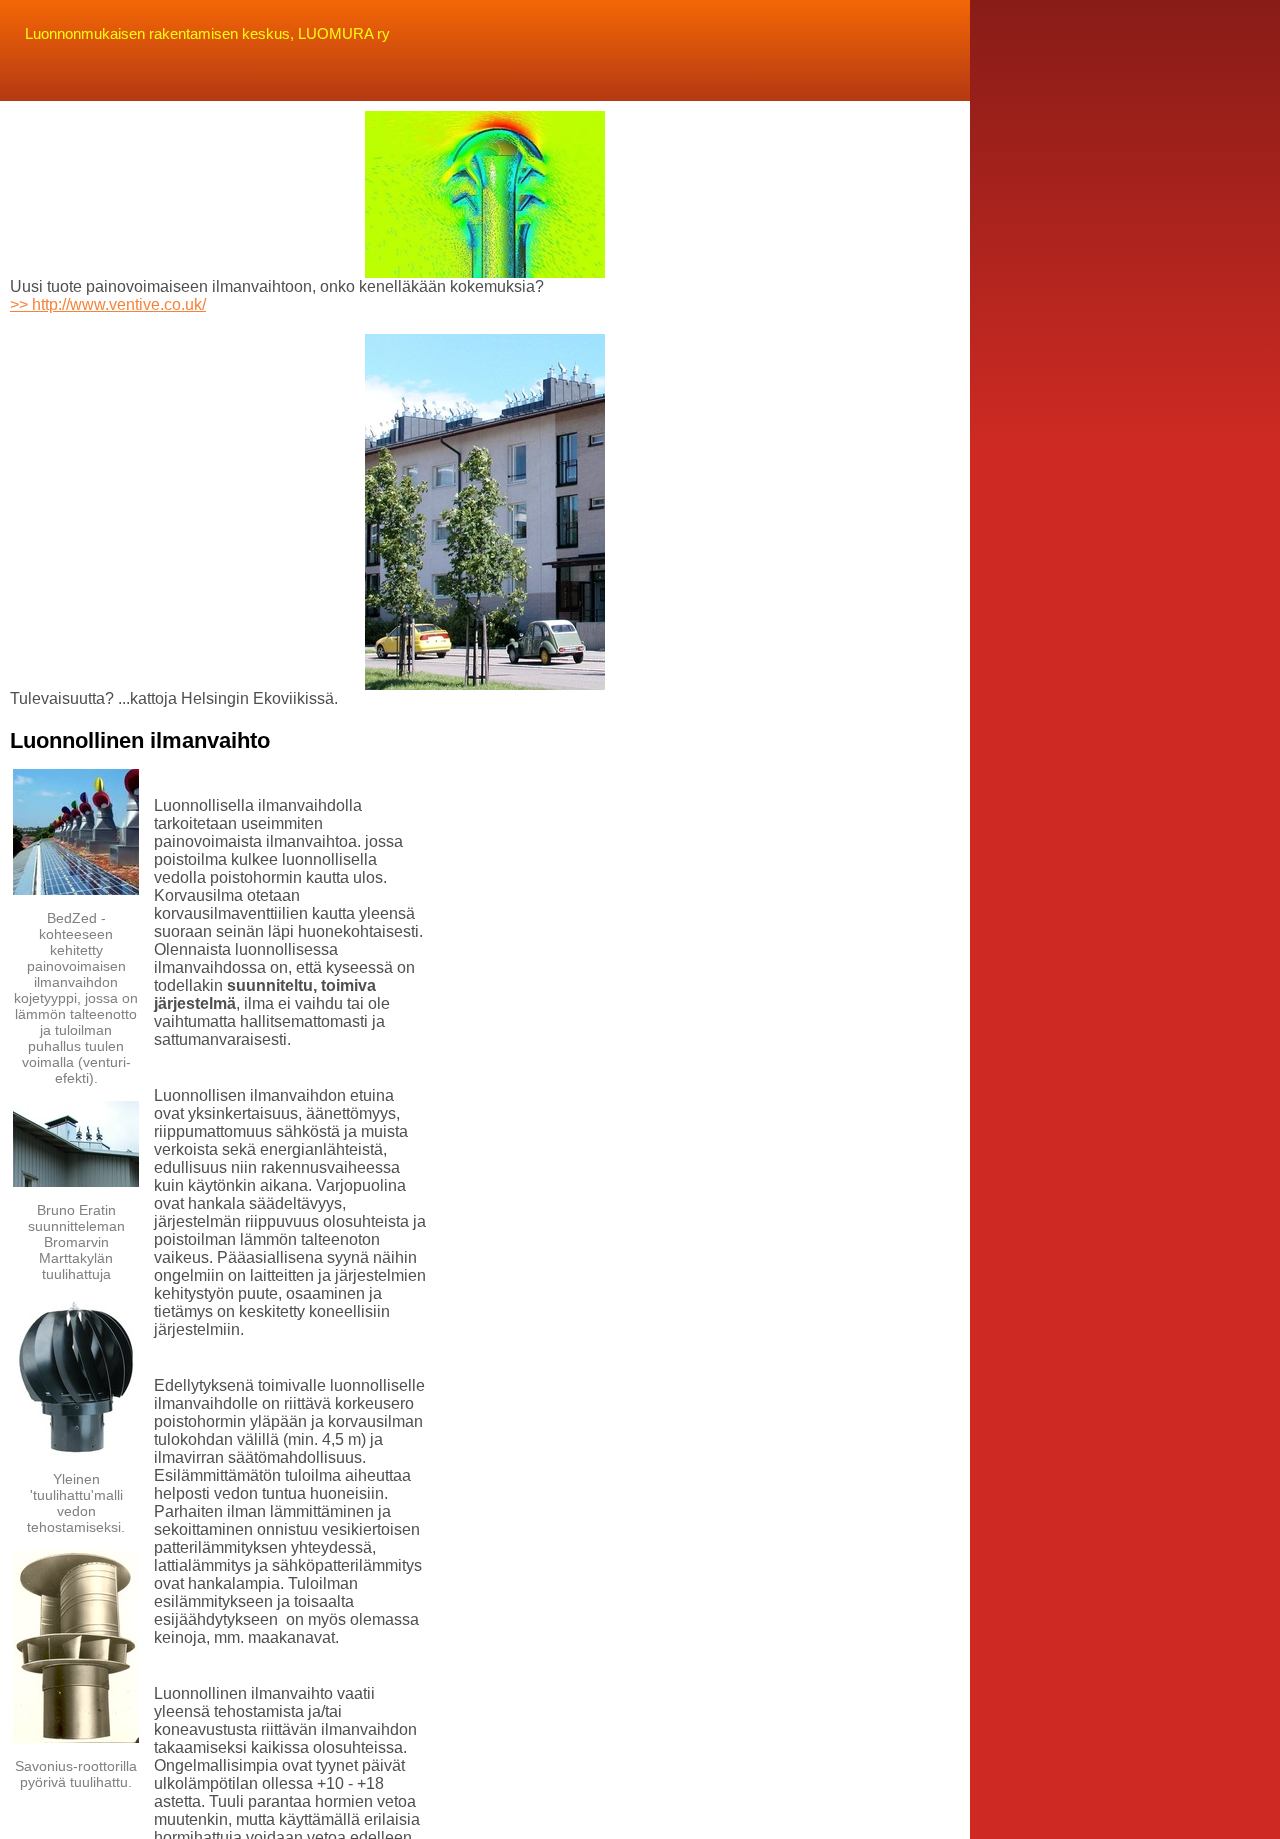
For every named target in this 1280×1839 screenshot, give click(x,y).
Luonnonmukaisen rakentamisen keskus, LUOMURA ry (207, 33)
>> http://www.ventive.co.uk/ (108, 304)
